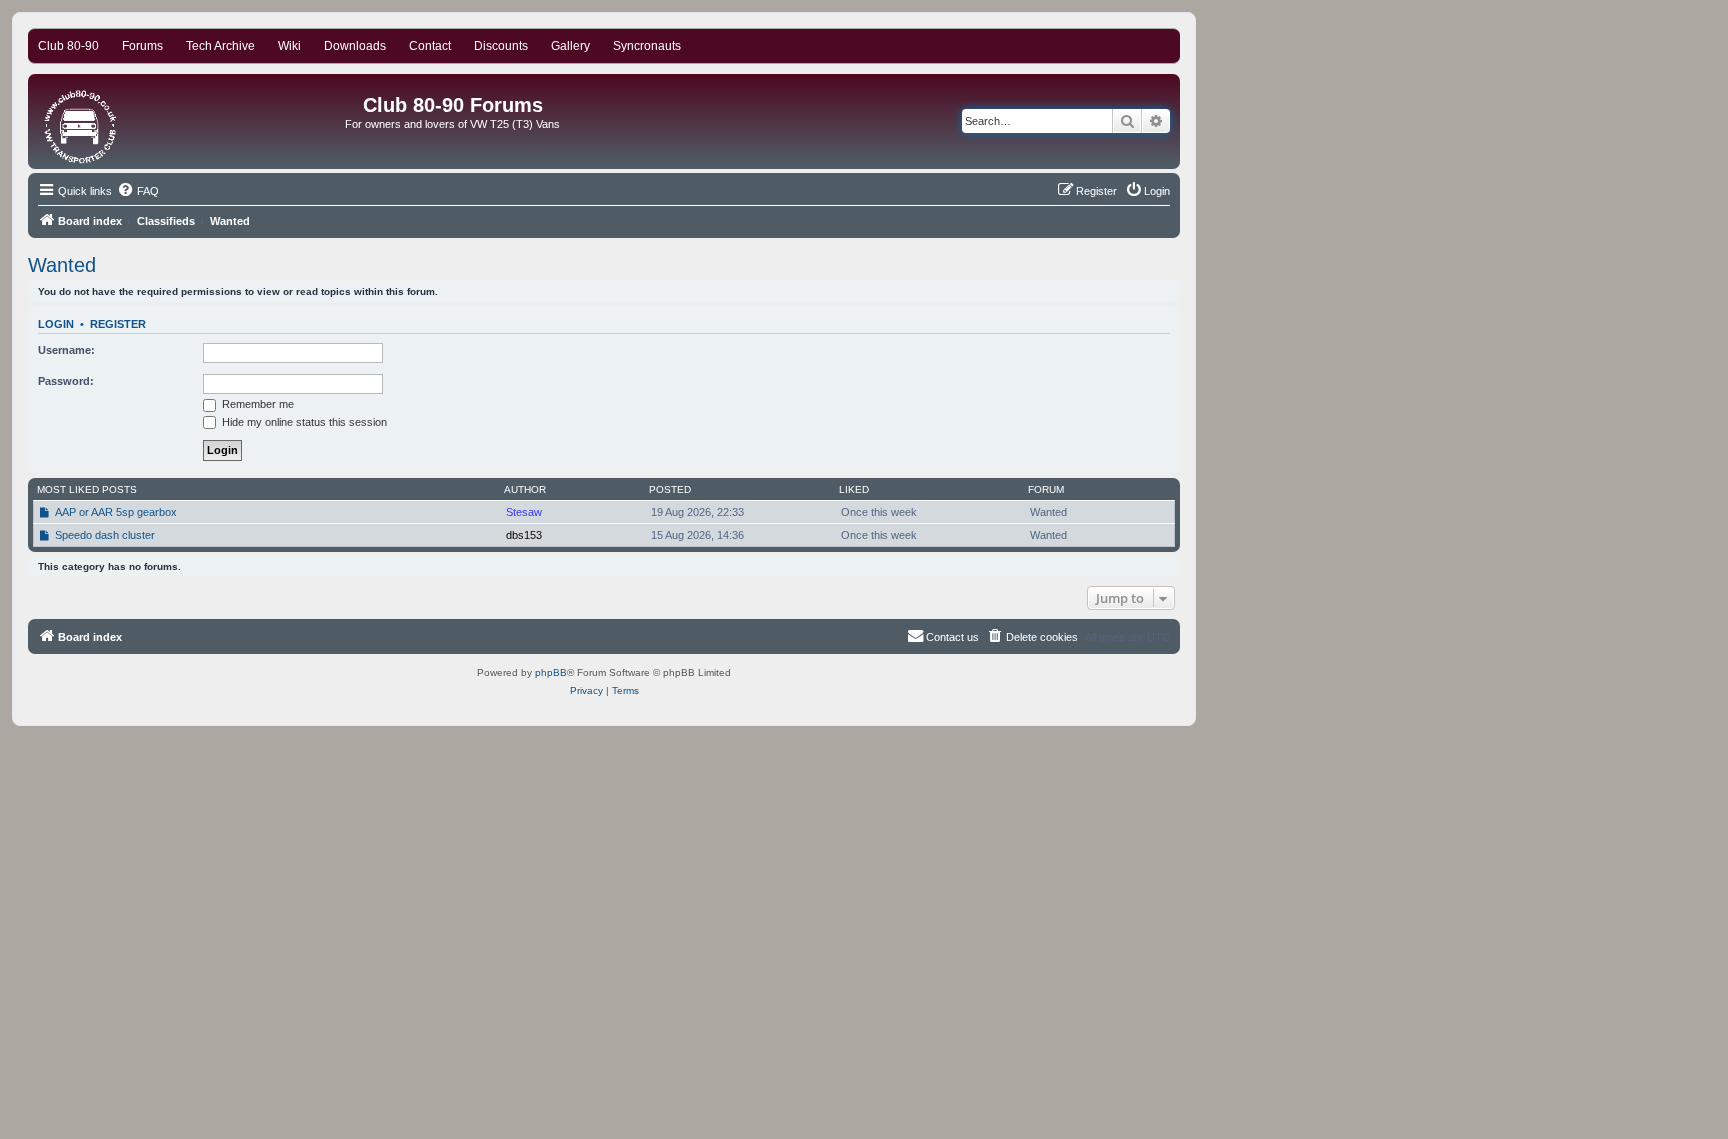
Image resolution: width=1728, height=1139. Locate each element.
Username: (66, 350)
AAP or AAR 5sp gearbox (116, 512)
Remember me (256, 404)
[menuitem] (138, 191)
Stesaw (524, 512)
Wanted (62, 265)
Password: (66, 381)
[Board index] (81, 121)
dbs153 (524, 535)
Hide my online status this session (303, 422)
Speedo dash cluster (105, 535)
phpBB (551, 672)
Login (56, 324)
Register (118, 324)
